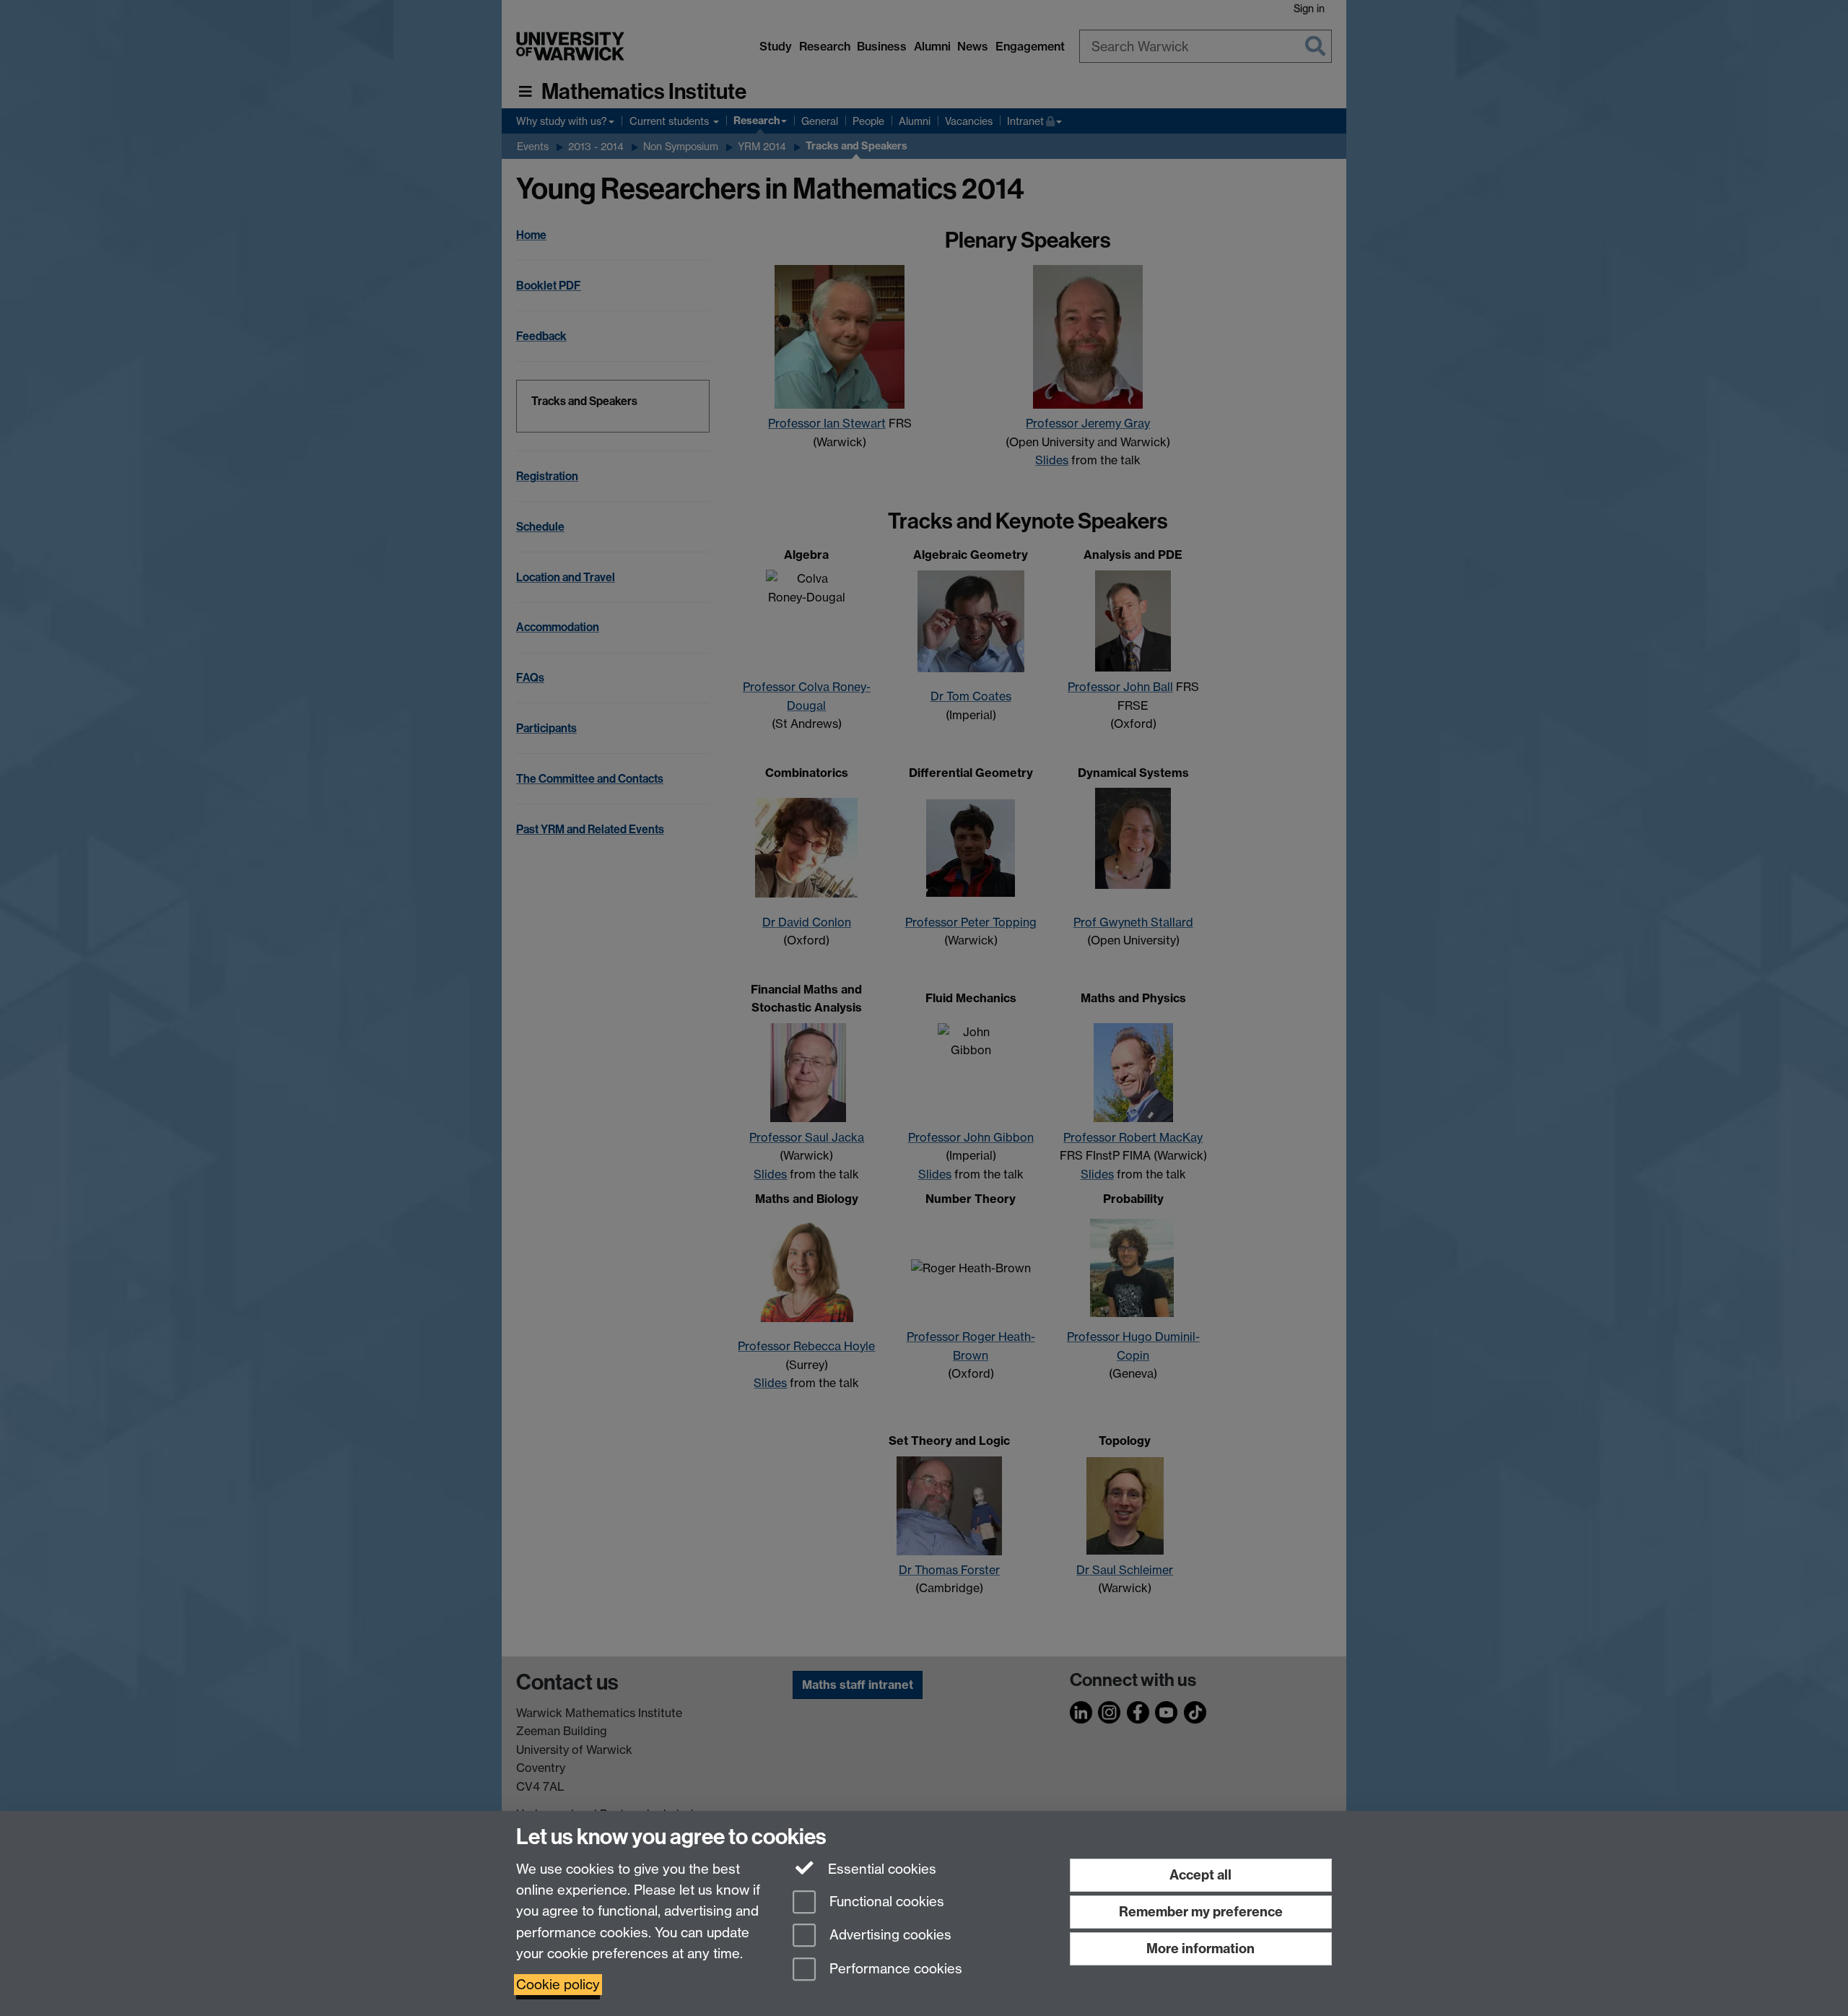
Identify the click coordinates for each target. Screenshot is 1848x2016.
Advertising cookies (889, 1935)
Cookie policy (558, 1985)
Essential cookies (880, 1869)
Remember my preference (1201, 1912)
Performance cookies (894, 1969)
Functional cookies (885, 1902)
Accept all (1200, 1875)
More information (1200, 1948)
